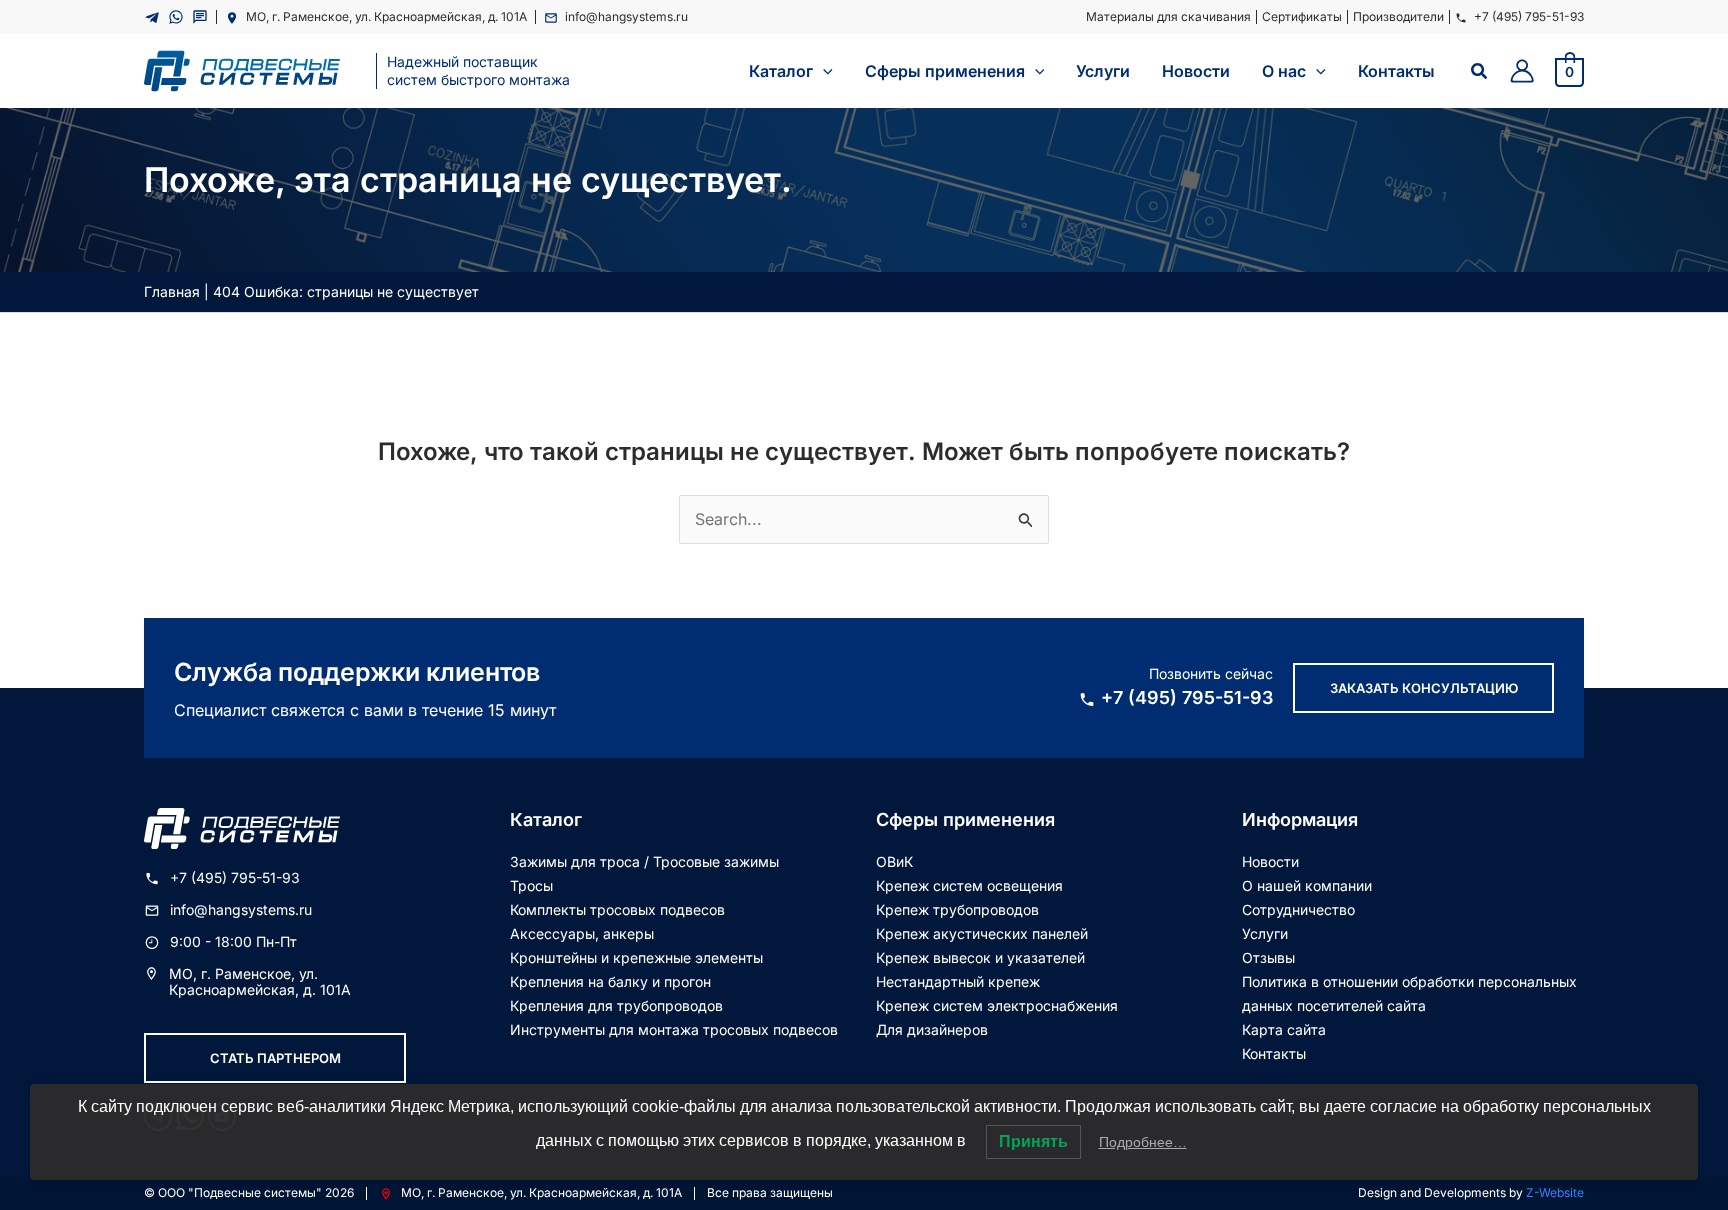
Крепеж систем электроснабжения (997, 1005)
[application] (823, 71)
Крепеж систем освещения (969, 885)
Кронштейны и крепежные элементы (636, 957)
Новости (1270, 861)
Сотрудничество (1298, 909)
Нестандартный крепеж (958, 981)
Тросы (531, 885)
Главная (172, 291)
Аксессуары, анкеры (582, 933)
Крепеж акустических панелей (982, 933)
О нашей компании (1307, 885)
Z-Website (1555, 1192)
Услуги (1265, 933)
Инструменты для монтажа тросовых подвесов (674, 1029)
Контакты (1274, 1053)
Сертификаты (1302, 16)
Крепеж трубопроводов (957, 909)
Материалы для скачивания (1168, 16)
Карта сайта (1284, 1029)
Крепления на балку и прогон (610, 981)
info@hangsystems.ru (626, 16)
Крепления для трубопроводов (616, 1005)
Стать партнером (275, 1058)
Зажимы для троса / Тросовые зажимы (644, 861)
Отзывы (1268, 957)
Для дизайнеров (932, 1029)
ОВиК (894, 861)
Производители (1398, 16)
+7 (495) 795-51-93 (1529, 16)
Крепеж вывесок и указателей (980, 957)
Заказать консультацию (1424, 688)
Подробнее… (1143, 1142)
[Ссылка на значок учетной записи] (1522, 71)
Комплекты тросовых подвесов (617, 909)
